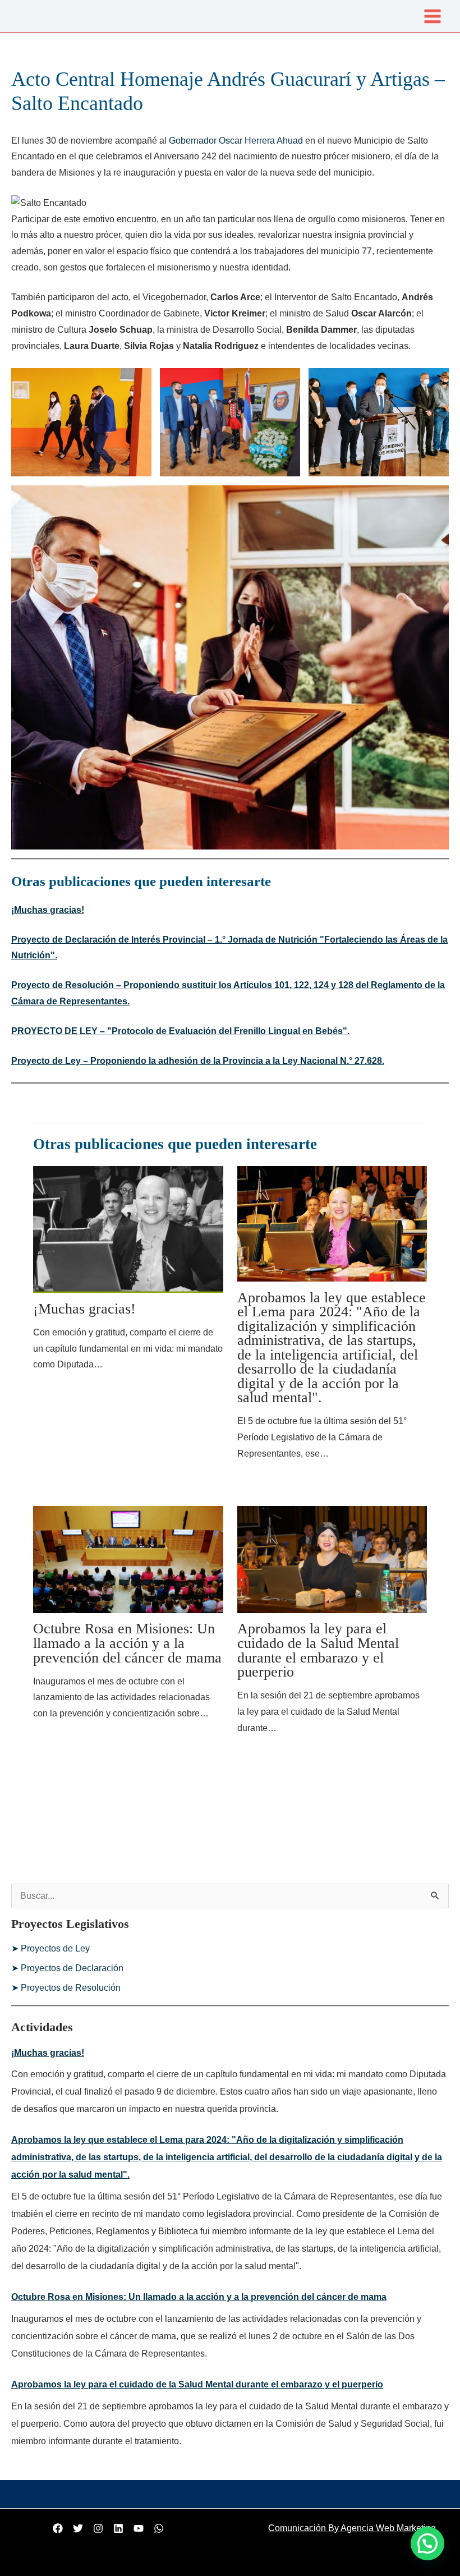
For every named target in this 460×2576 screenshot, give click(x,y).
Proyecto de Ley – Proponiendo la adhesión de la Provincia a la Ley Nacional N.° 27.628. (198, 1061)
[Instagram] (98, 2528)
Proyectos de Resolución (71, 1988)
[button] (427, 2543)
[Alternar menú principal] (433, 16)
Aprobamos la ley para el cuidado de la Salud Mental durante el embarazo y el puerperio (318, 1650)
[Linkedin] (118, 2528)
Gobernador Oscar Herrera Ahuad (236, 141)
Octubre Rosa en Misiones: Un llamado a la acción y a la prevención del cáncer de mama (127, 1643)
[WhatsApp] (159, 2528)
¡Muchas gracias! (48, 910)
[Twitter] (78, 2528)
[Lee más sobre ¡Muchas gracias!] (128, 1229)
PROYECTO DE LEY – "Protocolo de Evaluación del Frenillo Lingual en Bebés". (180, 1031)
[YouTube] (139, 2528)
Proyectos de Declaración (72, 1968)
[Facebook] (58, 2528)
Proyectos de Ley (55, 1948)
